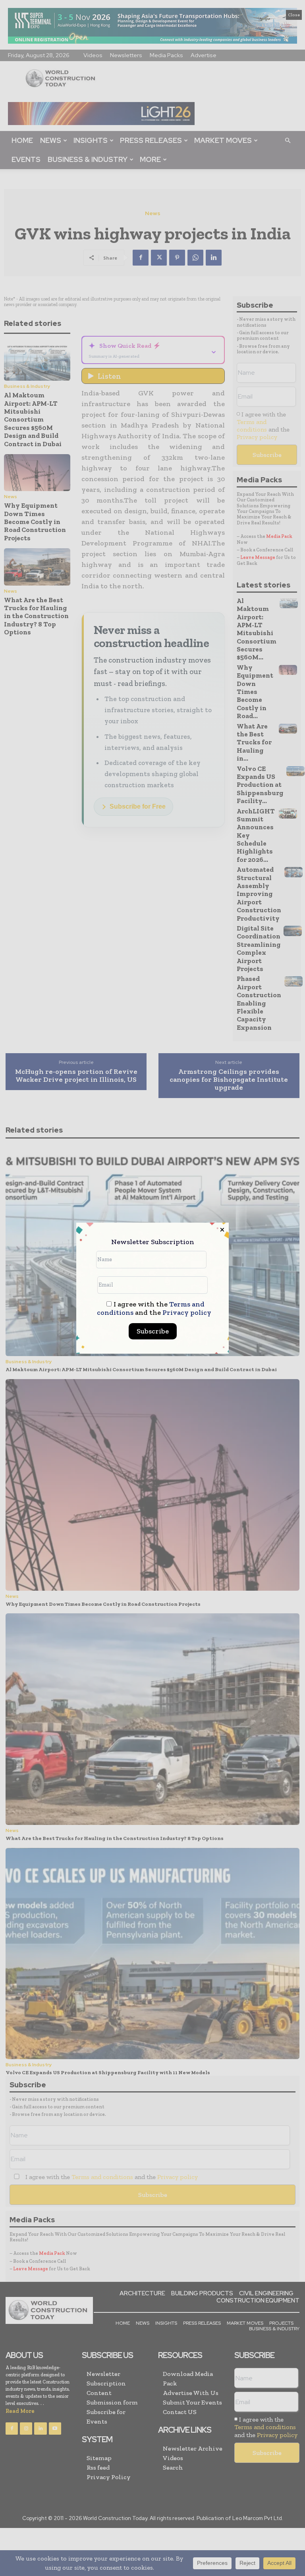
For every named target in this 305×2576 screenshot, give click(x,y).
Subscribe (153, 1331)
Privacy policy (187, 1312)
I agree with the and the (154, 1308)
